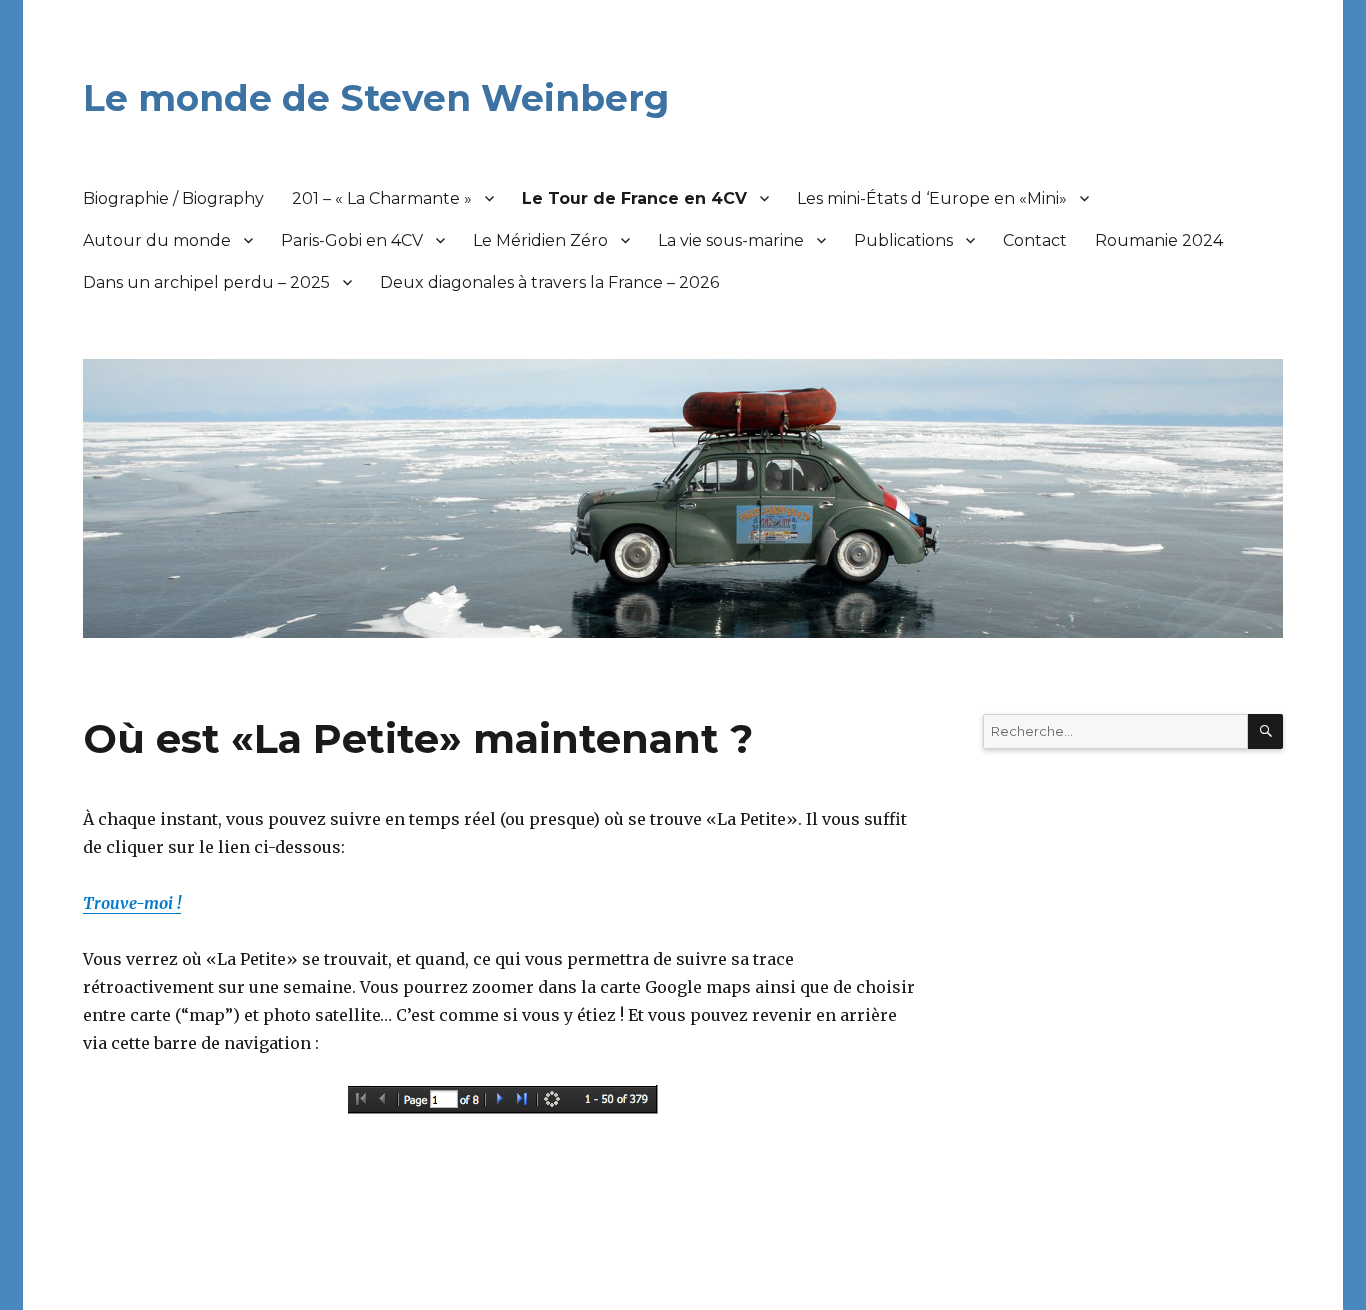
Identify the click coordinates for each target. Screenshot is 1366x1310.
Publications (903, 240)
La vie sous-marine (731, 240)
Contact (1035, 240)
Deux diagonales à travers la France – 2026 (549, 282)
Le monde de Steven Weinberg (376, 98)
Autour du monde (157, 240)
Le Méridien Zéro (540, 240)
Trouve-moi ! (132, 903)
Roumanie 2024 (1159, 240)
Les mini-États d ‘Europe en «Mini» (932, 198)
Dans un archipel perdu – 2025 (206, 282)
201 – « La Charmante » (382, 198)
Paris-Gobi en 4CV (352, 240)
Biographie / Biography (173, 198)
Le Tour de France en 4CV (634, 198)
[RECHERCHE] (1265, 731)
